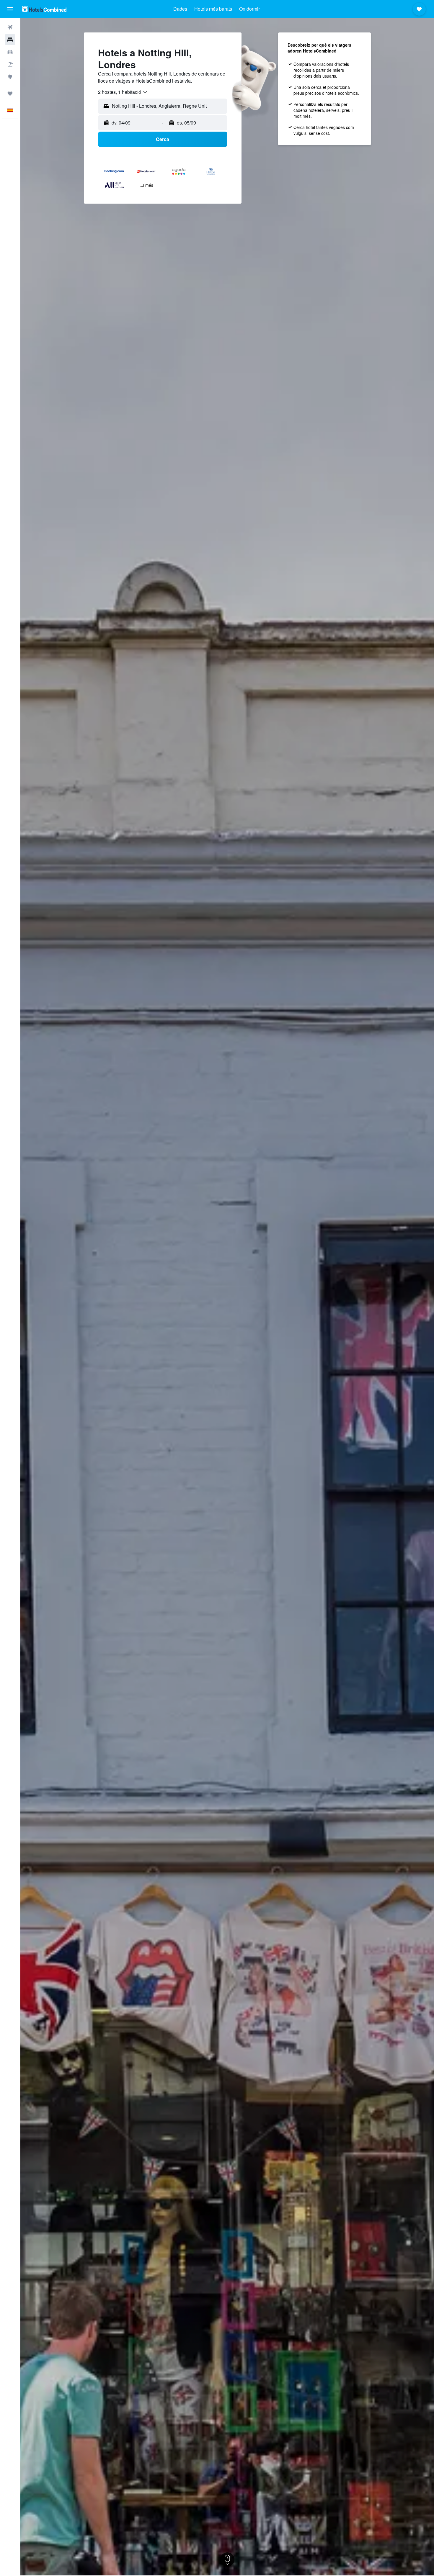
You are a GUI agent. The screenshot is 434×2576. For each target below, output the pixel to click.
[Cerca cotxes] (10, 52)
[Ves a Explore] (10, 77)
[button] (10, 9)
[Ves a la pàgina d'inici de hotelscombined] (44, 9)
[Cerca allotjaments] (10, 40)
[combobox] (123, 92)
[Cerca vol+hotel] (10, 64)
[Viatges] (10, 94)
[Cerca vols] (10, 27)
